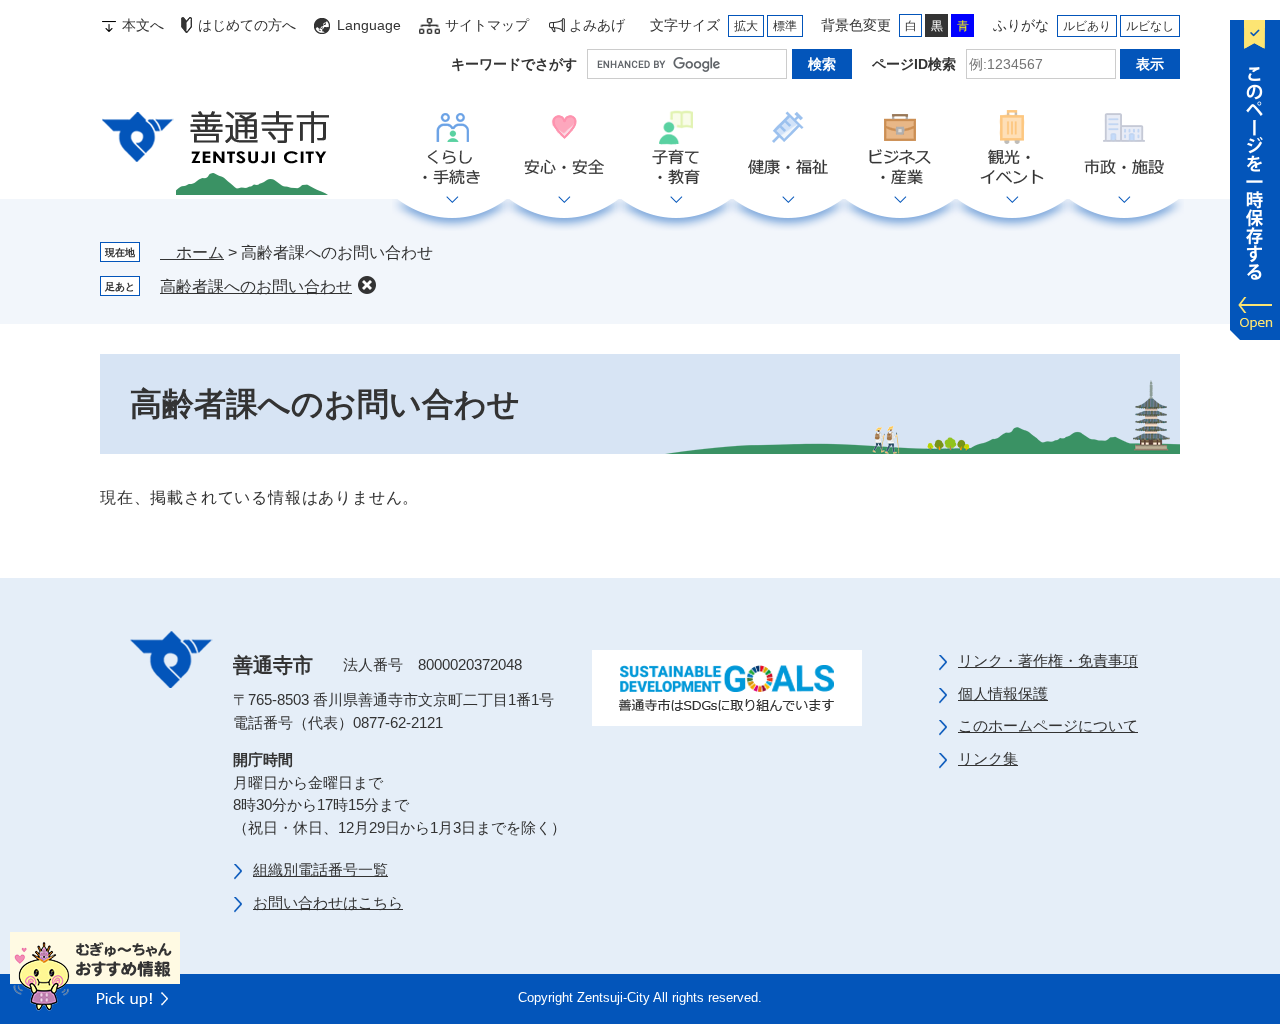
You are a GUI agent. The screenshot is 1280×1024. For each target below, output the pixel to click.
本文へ (143, 25)
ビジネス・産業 (900, 149)
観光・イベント (1012, 149)
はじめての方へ (247, 25)
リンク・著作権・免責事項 (1048, 660)
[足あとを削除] (367, 285)
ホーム (192, 252)
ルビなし (1150, 26)
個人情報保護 (1003, 693)
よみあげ (597, 25)
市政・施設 (1124, 149)
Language (369, 25)
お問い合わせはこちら (328, 902)
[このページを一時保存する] (1255, 175)
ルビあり (1087, 26)
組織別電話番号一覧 (320, 869)
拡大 (746, 26)
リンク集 (988, 758)
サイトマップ (487, 25)
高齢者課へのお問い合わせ (256, 286)
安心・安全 (564, 149)
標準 (785, 26)
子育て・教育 (676, 149)
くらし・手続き (452, 149)
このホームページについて (1048, 725)
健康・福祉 (788, 149)
